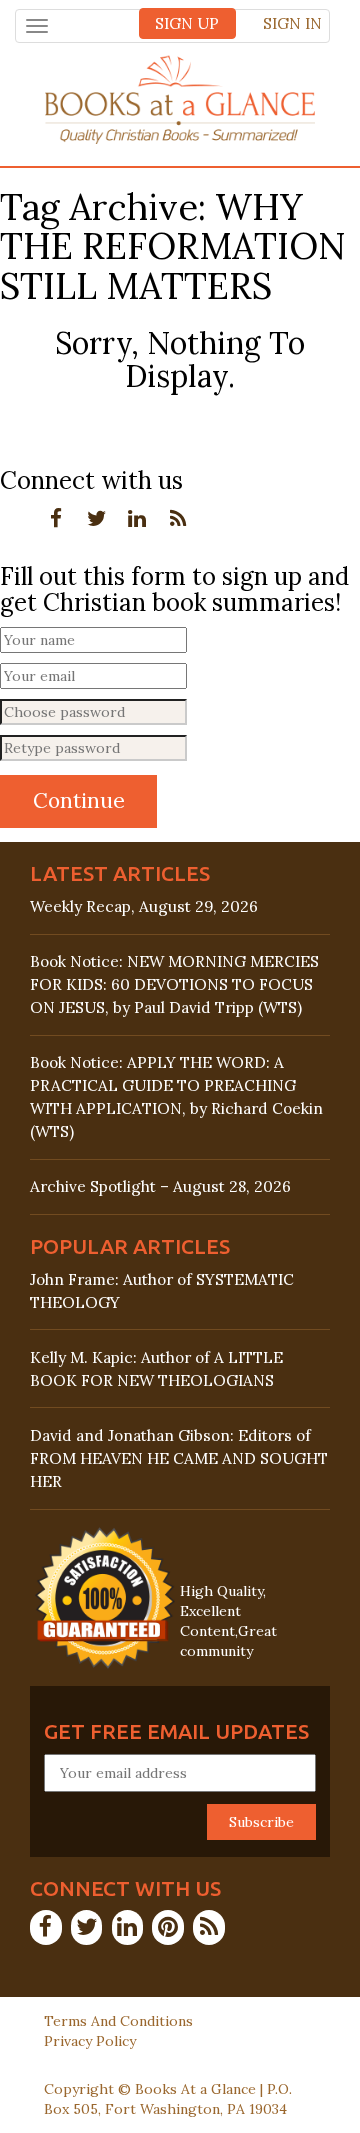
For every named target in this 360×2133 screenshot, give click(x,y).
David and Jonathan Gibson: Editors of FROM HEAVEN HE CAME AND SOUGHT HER (179, 1458)
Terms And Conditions (118, 2021)
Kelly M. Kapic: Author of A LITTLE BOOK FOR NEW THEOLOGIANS (156, 1369)
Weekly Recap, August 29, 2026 (144, 906)
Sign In (292, 23)
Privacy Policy (90, 2041)
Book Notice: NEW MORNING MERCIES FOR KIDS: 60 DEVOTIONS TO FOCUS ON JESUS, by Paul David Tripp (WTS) (174, 984)
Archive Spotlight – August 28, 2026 (160, 1186)
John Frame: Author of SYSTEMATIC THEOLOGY (162, 1291)
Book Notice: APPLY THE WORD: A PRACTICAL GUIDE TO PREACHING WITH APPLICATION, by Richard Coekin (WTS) (176, 1097)
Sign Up (187, 23)
